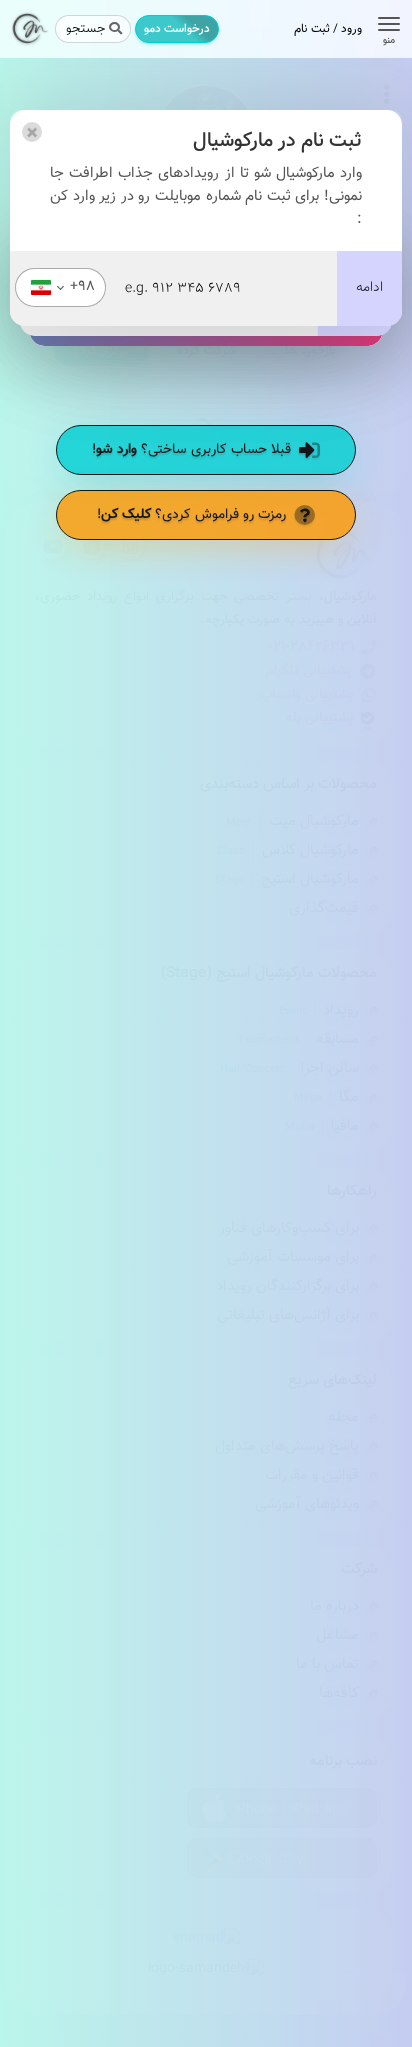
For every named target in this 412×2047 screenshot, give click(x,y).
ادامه (369, 288)
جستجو (85, 29)
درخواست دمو (177, 29)
